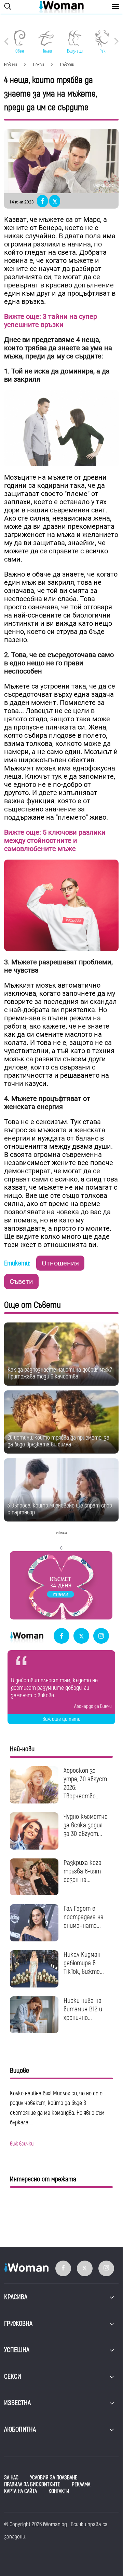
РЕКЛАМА (81, 2485)
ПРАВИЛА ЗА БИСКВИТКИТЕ (32, 2485)
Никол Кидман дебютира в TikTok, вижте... (84, 1963)
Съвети (21, 1282)
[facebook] (61, 1636)
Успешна (17, 2350)
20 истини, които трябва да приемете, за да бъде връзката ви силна (58, 1441)
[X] (81, 1636)
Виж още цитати (61, 1719)
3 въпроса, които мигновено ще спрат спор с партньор (60, 1509)
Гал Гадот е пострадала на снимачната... (84, 1917)
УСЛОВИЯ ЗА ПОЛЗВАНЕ (54, 2478)
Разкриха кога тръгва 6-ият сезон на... (83, 1871)
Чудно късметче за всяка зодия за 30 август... (86, 1825)
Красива (16, 2297)
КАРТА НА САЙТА (20, 2491)
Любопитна (20, 2429)
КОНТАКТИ (59, 2491)
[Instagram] (101, 1636)
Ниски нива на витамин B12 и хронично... (83, 2009)
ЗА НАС (11, 2478)
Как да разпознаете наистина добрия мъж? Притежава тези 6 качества (60, 1373)
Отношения (60, 1263)
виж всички (22, 2144)
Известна (17, 2403)
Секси (13, 2376)
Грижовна (18, 2324)
